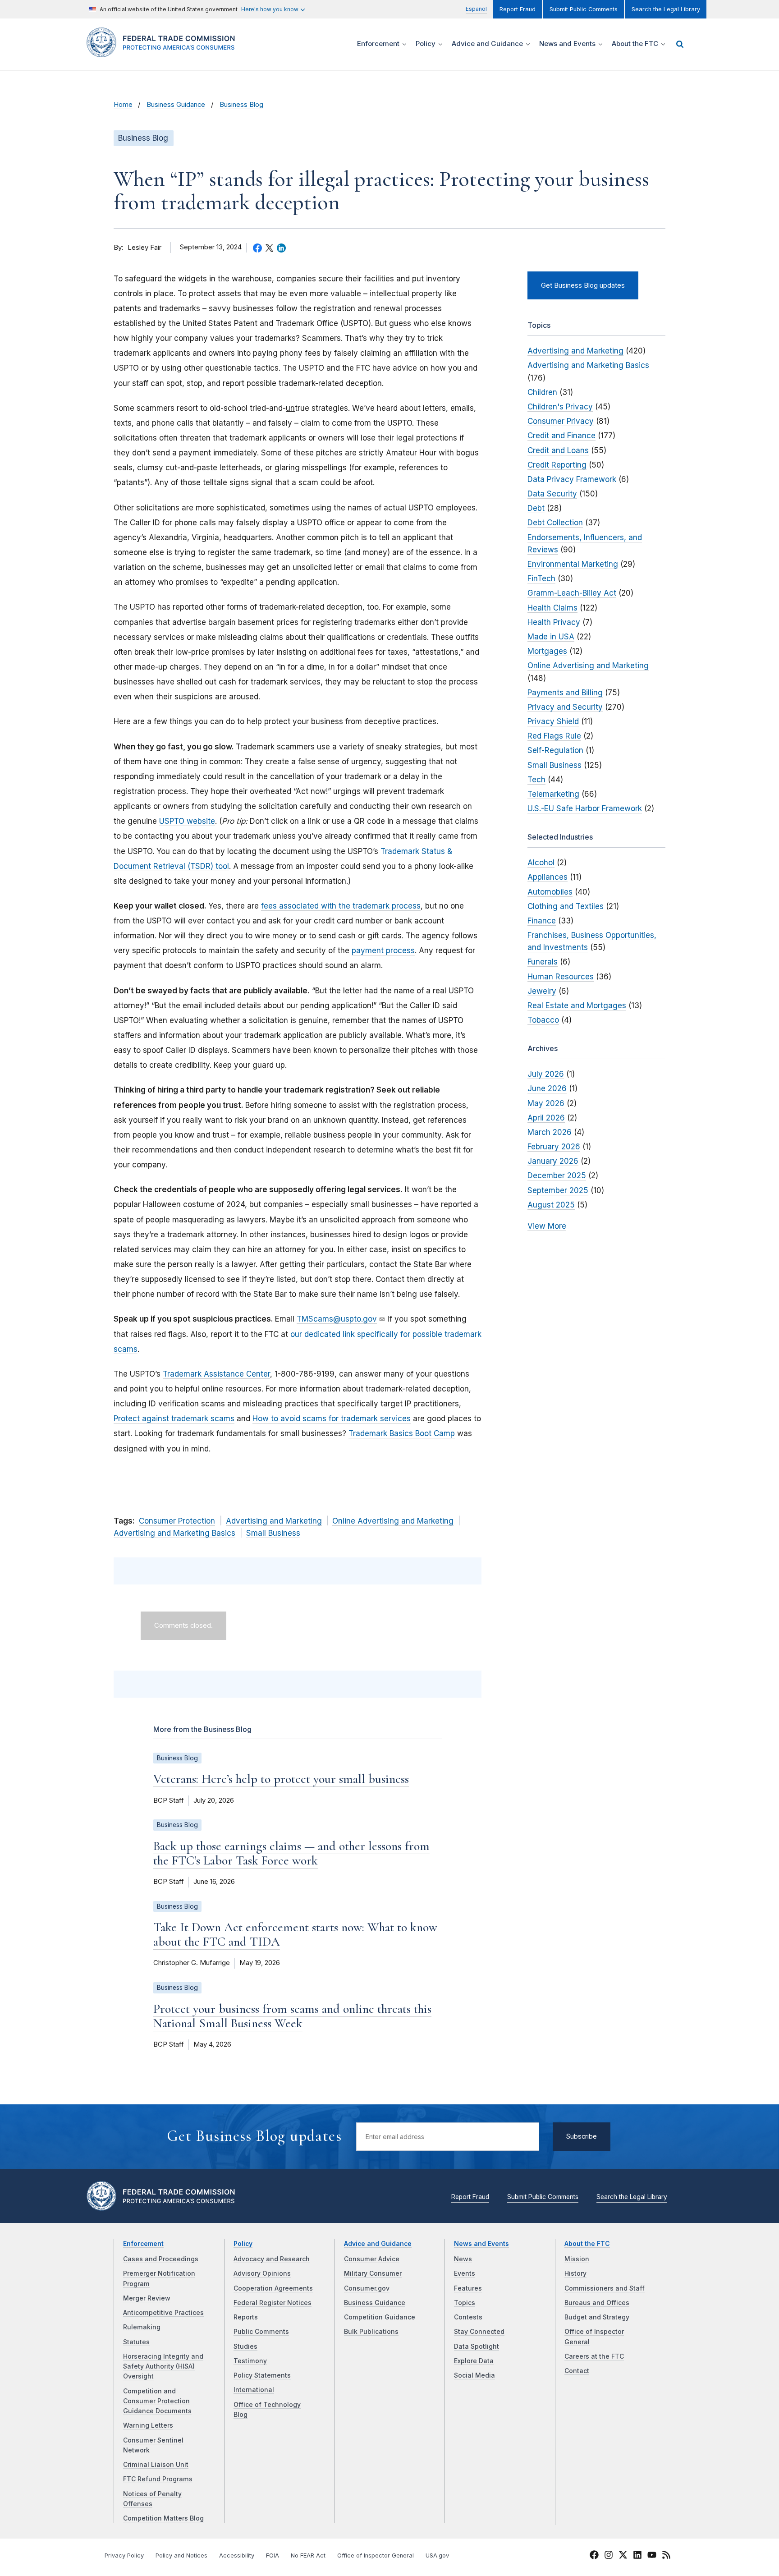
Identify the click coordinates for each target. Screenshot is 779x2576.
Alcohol (541, 863)
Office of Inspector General (376, 2555)
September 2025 (558, 1190)
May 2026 (546, 1103)
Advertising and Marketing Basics (174, 1533)
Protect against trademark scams (174, 1419)
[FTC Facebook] (594, 2556)
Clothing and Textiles (566, 906)
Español (476, 9)
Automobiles (550, 892)
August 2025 (551, 1205)
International (254, 2390)
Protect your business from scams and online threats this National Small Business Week (292, 2016)
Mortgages (547, 651)
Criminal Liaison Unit (156, 2465)
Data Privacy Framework (572, 479)
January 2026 (553, 1161)
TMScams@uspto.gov (337, 1319)
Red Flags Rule (554, 736)
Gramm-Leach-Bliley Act (572, 593)
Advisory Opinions (262, 2273)
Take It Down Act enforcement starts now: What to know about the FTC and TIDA (295, 1934)
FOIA (273, 2555)
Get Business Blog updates (583, 285)
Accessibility (237, 2555)
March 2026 (550, 1132)
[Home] (164, 52)
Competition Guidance (380, 2317)
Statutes (136, 2342)
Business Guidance (176, 105)
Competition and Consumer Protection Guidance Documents (157, 2401)
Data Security (552, 494)
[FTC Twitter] (623, 2554)
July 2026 (546, 1074)
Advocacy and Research (272, 2259)
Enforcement (143, 2244)
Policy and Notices (181, 2555)
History (575, 2273)
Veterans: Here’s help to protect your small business (281, 1779)
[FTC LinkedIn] (637, 2556)
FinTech (541, 579)
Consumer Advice (372, 2259)
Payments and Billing (565, 693)
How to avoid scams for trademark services (332, 1419)
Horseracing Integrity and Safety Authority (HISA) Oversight (163, 2367)
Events (465, 2273)
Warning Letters (148, 2425)
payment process (383, 951)
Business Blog (241, 105)
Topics (465, 2303)
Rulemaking (142, 2327)
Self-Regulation (555, 750)
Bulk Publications (371, 2332)
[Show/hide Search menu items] (680, 44)
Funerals (543, 962)
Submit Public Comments (584, 9)
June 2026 (547, 1088)
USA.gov (437, 2555)
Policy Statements (262, 2375)
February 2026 (554, 1147)
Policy (243, 2244)
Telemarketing (553, 794)
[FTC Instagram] (609, 2556)
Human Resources (561, 977)
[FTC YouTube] (652, 2556)
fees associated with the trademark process (341, 906)
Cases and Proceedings (161, 2259)
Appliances (548, 877)
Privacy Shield (553, 721)
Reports (246, 2317)
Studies (245, 2346)
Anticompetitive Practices (163, 2313)
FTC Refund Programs (158, 2479)
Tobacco (543, 1020)
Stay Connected (479, 2332)
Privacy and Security (565, 707)
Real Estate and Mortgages (577, 1006)
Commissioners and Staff (605, 2288)
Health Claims (552, 608)
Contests (468, 2317)
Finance (542, 921)
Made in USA (551, 637)
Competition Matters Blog (163, 2518)
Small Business (273, 1533)
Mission (577, 2259)
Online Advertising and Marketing (393, 1521)
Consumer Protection (177, 1521)
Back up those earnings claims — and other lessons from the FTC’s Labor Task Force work (291, 1853)
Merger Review (147, 2298)
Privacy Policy (124, 2555)
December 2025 (557, 1176)
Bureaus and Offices (597, 2303)
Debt (536, 508)
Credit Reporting (557, 465)
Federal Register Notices (273, 2303)
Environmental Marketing (573, 564)
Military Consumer (373, 2273)
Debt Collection (555, 523)
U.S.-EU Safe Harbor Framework (585, 808)
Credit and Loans (558, 450)
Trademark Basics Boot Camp (402, 1433)
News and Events (481, 2244)
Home (123, 105)
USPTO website (187, 821)
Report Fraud (518, 9)
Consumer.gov (367, 2288)
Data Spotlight (477, 2346)
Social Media (474, 2375)
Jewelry (542, 991)
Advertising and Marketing (274, 1521)
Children (542, 392)
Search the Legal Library (666, 9)
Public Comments (261, 2332)
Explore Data (474, 2361)
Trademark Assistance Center (216, 1374)
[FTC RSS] (666, 2556)
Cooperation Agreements (273, 2288)
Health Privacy (554, 622)
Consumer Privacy (561, 421)
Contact (577, 2371)
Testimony (250, 2361)
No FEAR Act (308, 2555)
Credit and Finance (561, 436)
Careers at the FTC (594, 2356)
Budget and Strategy (597, 2317)
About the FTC (587, 2244)
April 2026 (546, 1118)
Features (468, 2288)
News (463, 2259)
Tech (536, 780)
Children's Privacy (560, 407)
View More (547, 1226)
